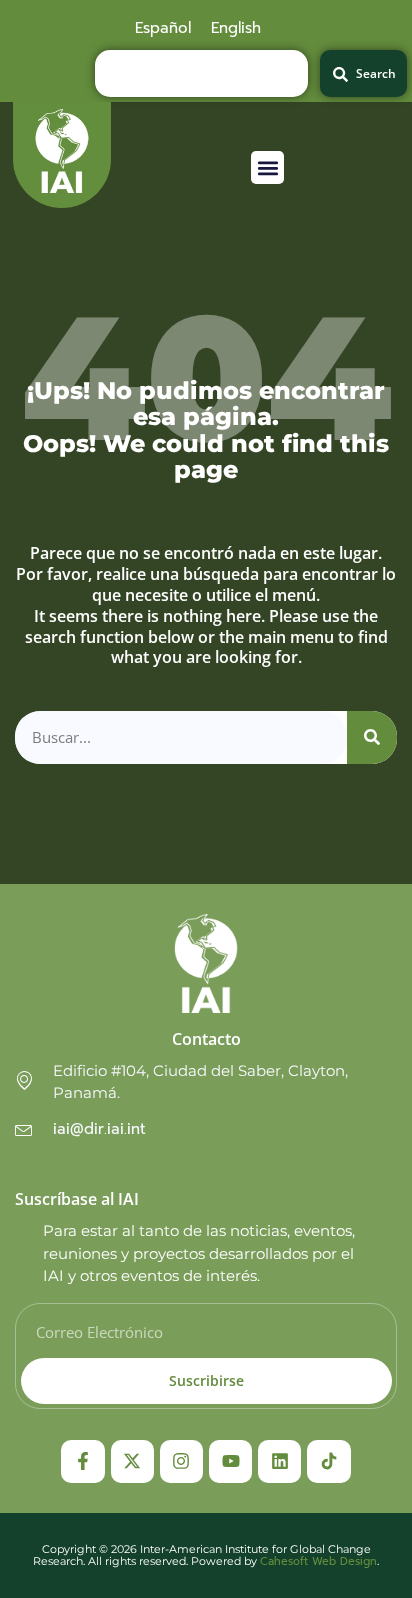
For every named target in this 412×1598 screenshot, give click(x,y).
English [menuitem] (236, 28)
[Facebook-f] (82, 1461)
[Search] (372, 737)
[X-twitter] (132, 1461)
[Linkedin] (279, 1461)
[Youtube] (230, 1461)
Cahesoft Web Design (318, 1561)
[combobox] (201, 73)
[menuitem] (163, 28)
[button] (267, 167)
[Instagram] (181, 1461)
